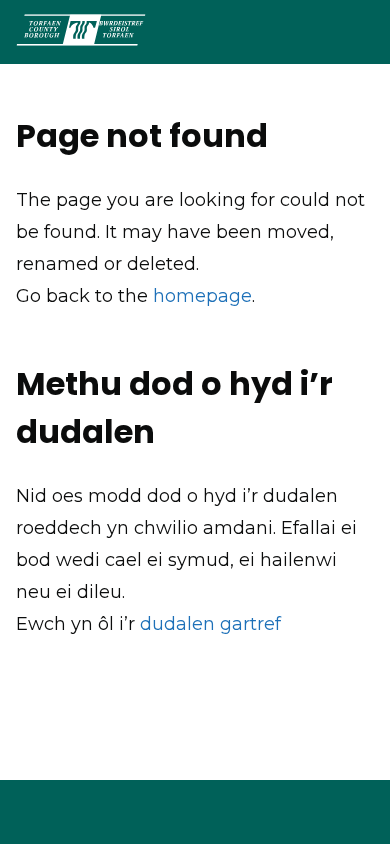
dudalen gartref (210, 624)
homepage (202, 296)
